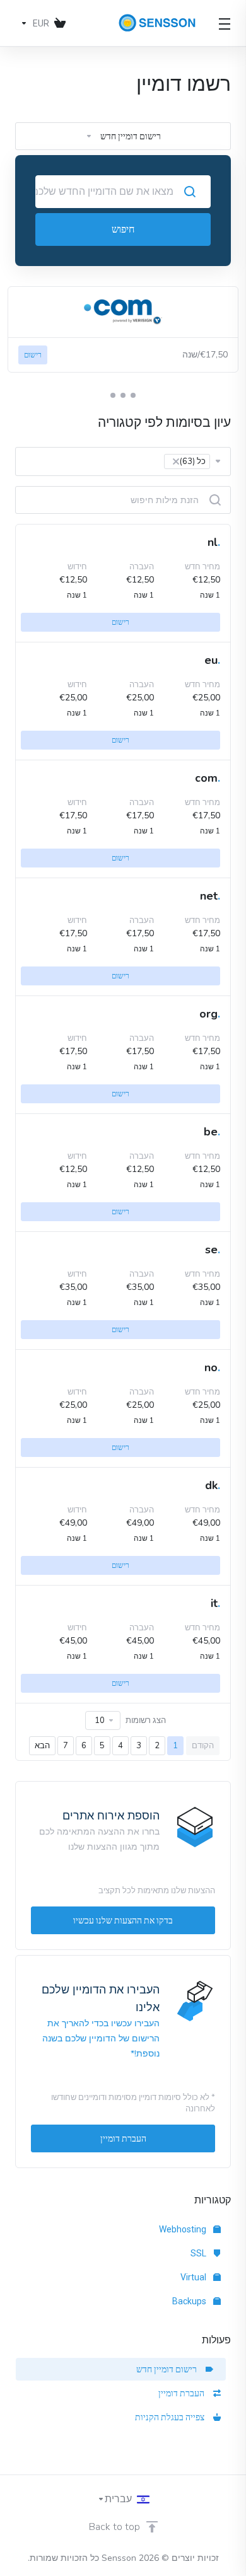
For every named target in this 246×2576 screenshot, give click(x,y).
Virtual (194, 2277)
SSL (199, 2253)
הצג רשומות (146, 1720)
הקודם (203, 1746)
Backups (190, 2301)
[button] (133, 395)
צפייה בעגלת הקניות (172, 2417)
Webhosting (184, 2229)
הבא (42, 1746)
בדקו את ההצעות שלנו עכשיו (123, 1920)
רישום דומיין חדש (168, 2369)
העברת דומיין (183, 2393)
